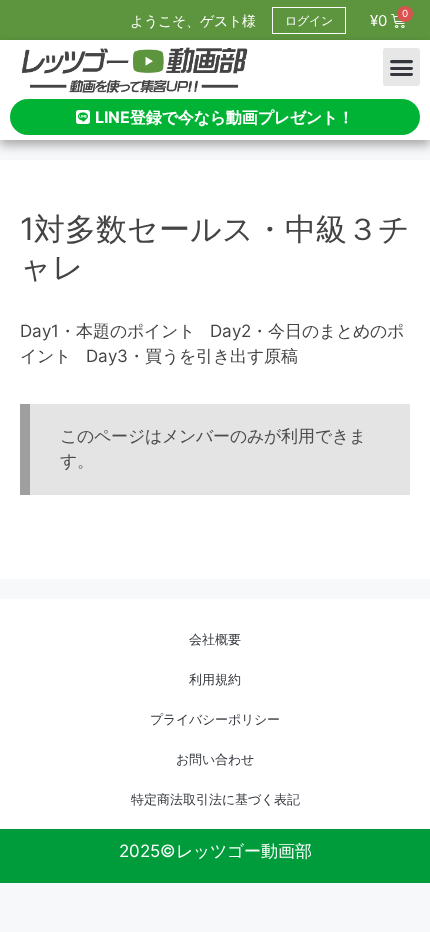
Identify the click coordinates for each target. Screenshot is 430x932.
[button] (402, 67)
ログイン (309, 20)
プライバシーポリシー (215, 719)
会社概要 (215, 639)
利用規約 (215, 679)
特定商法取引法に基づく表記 (215, 799)
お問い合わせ (215, 759)
